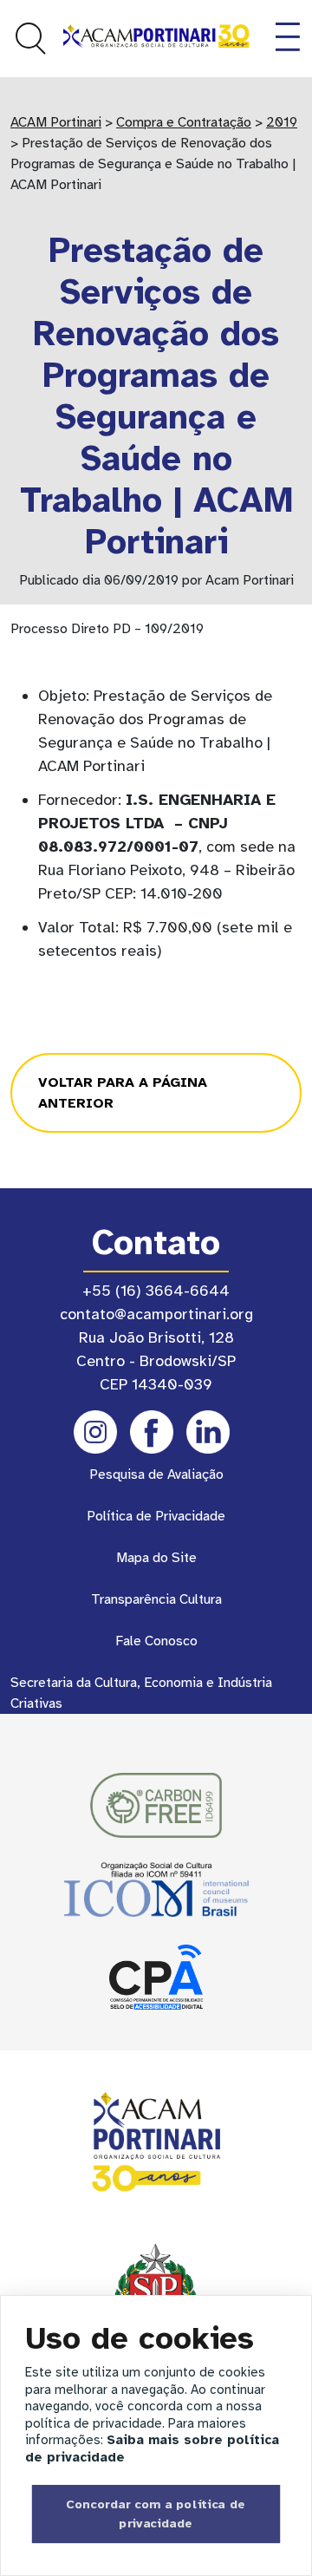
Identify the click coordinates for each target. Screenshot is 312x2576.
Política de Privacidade (156, 1516)
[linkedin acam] (208, 1432)
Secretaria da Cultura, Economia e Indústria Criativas (141, 1693)
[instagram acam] (95, 1432)
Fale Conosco (156, 1641)
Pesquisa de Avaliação (156, 1474)
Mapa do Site (156, 1558)
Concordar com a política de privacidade (156, 2514)
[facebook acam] (152, 1432)
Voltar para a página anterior (123, 1093)
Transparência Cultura (156, 1599)
